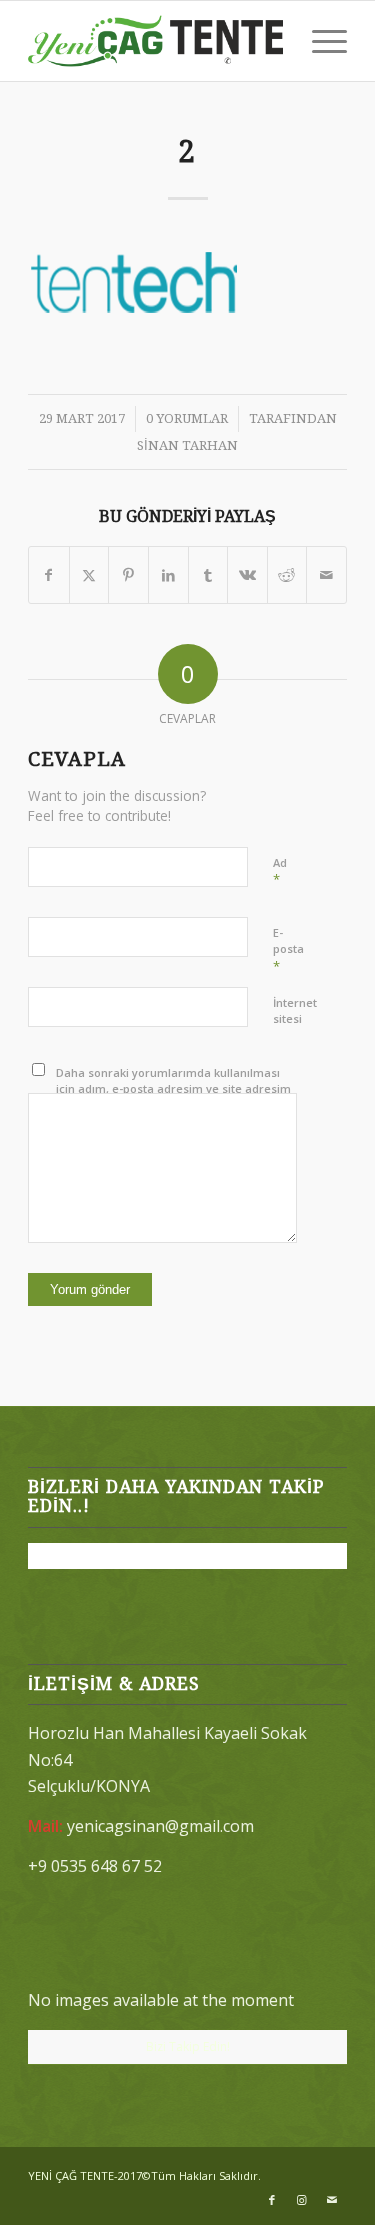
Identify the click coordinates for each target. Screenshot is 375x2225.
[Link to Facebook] (272, 2200)
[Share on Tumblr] (208, 575)
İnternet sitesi (295, 1011)
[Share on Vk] (247, 575)
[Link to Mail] (332, 2200)
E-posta (288, 950)
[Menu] (319, 41)
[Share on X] (89, 575)
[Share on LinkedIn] (168, 575)
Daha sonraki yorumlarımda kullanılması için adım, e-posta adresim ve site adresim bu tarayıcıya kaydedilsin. (173, 1089)
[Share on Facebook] (49, 575)
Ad (280, 872)
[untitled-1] (155, 41)
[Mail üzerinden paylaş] (326, 575)
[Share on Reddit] (287, 575)
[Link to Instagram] (302, 2200)
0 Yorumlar (187, 418)
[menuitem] (319, 41)
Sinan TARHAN (187, 445)
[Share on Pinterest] (128, 575)
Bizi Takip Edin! (188, 2046)
